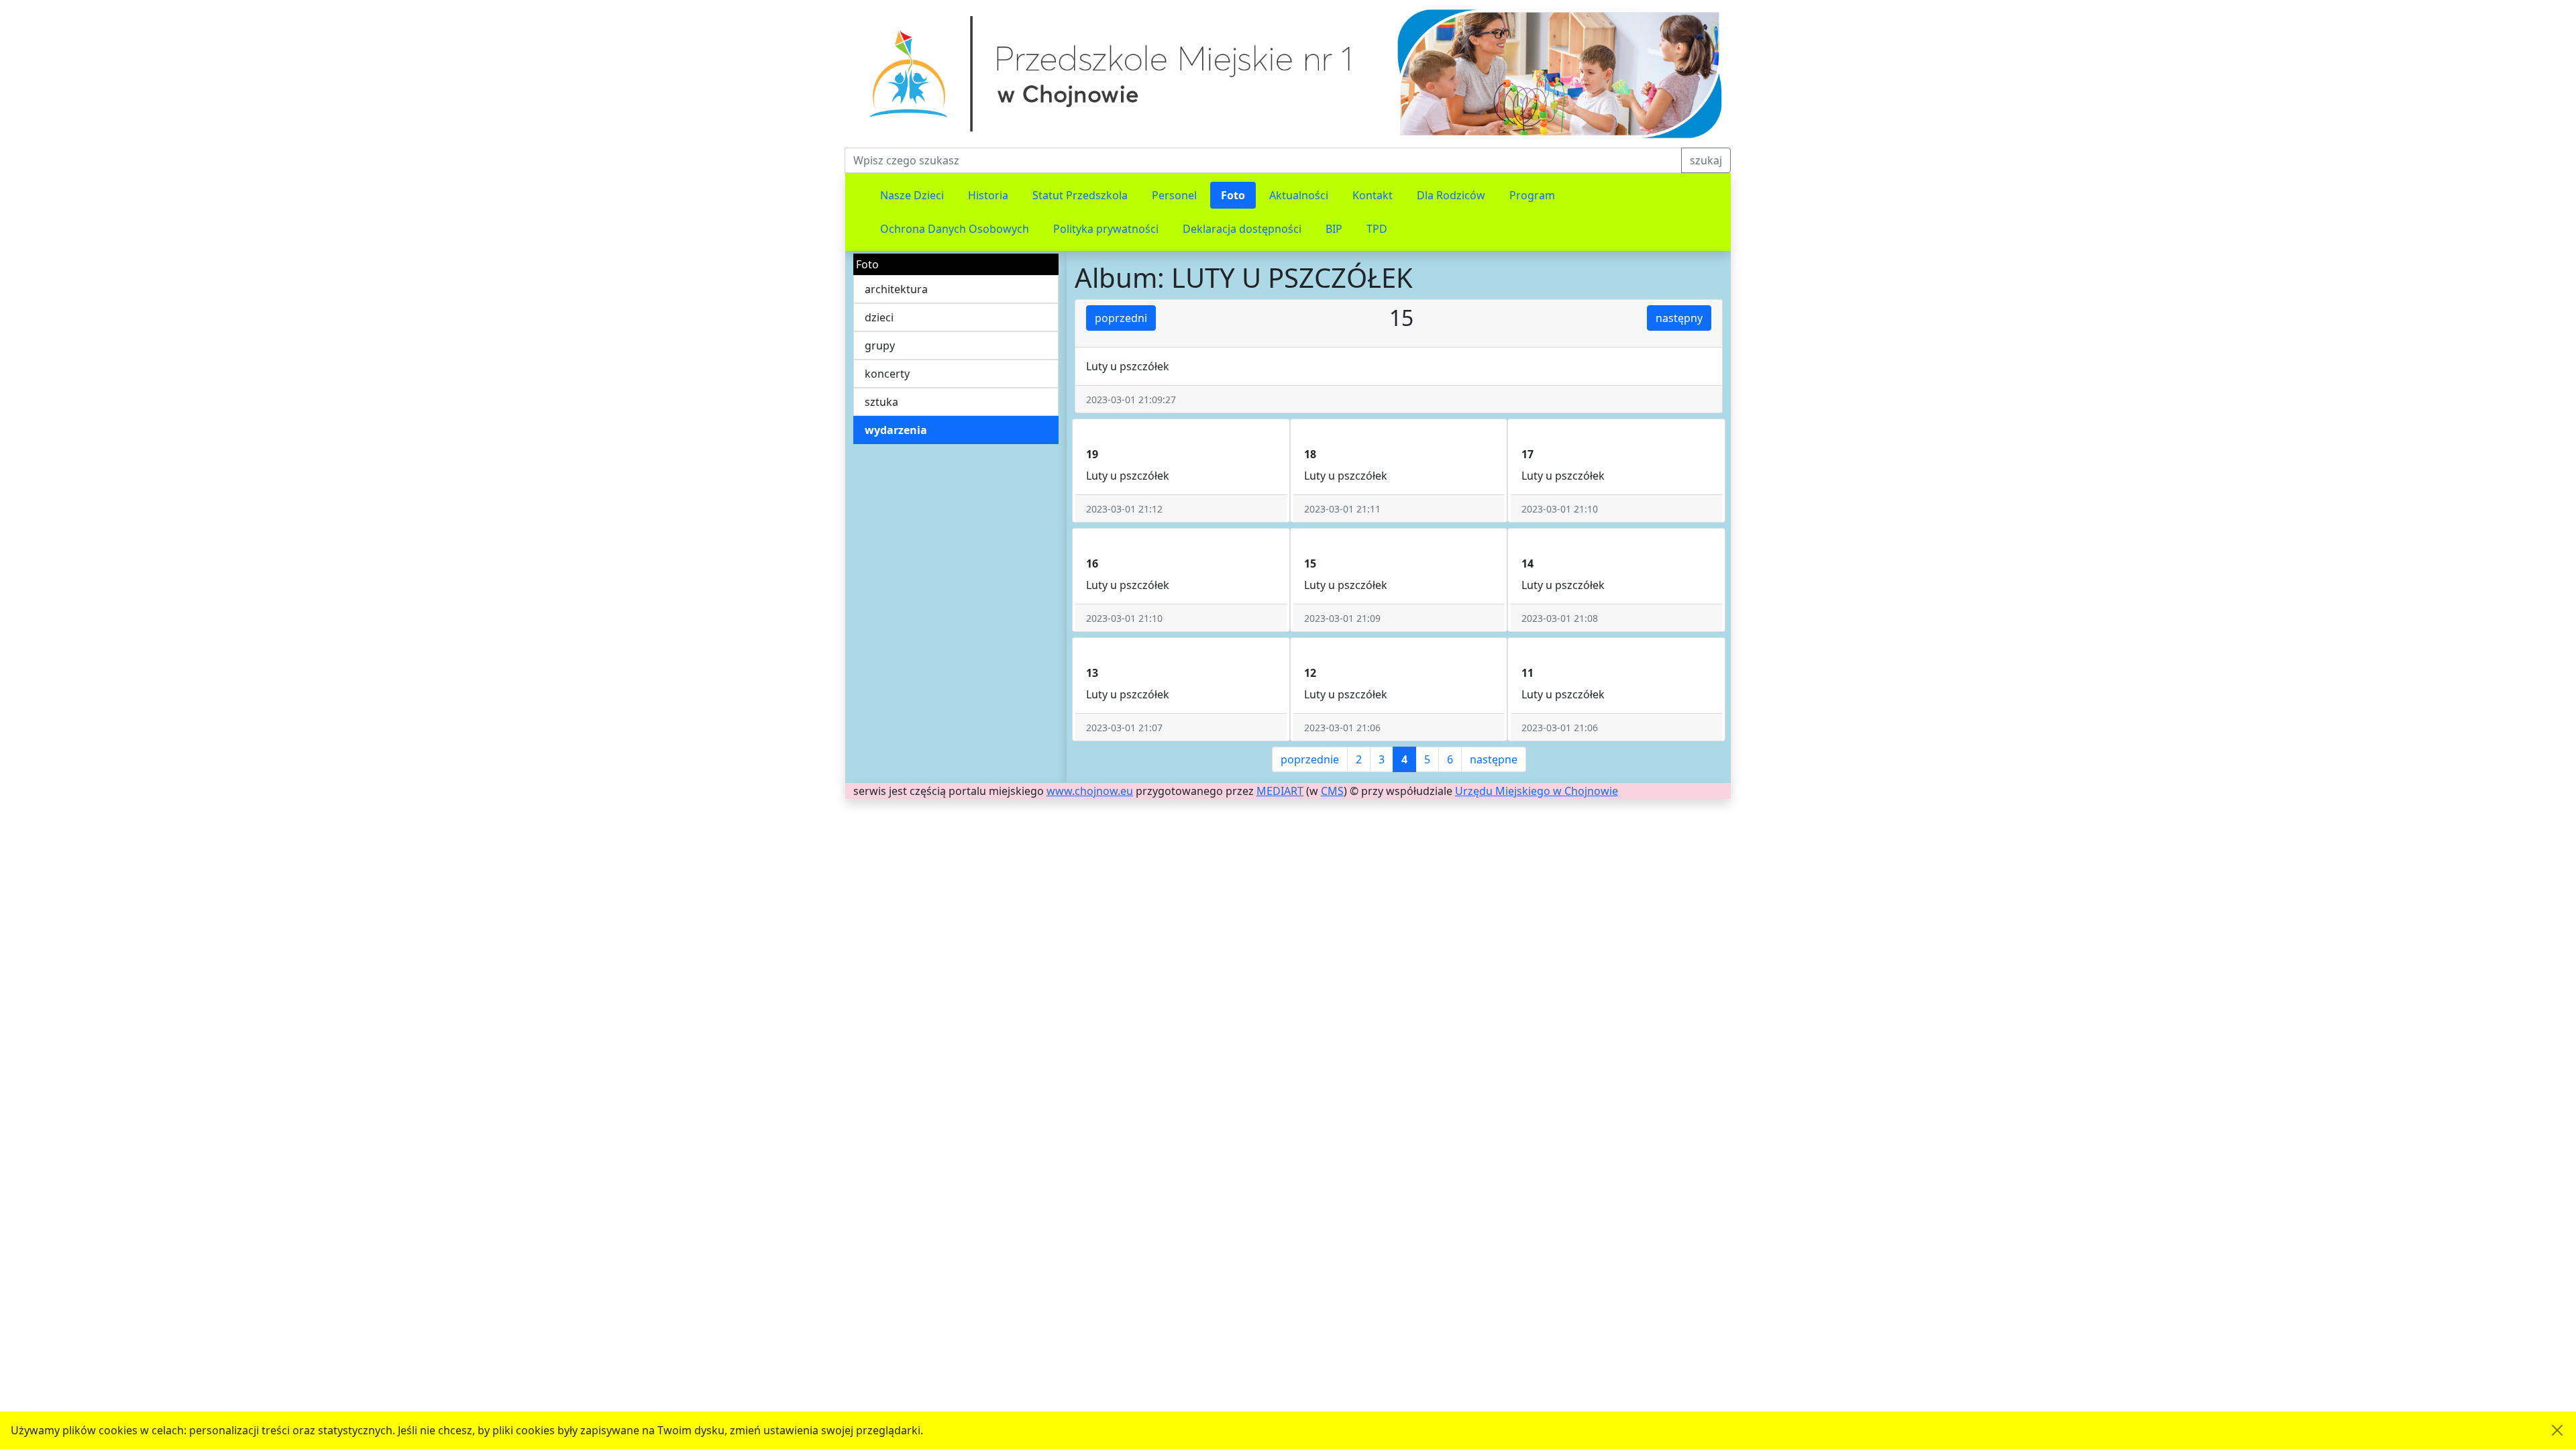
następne (1494, 759)
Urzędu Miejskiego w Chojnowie (1537, 791)
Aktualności (1299, 195)
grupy (880, 345)
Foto (1233, 195)
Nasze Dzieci (912, 195)
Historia (988, 195)
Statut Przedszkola (1080, 195)
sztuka (881, 402)
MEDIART (1280, 791)
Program (1532, 195)
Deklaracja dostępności (1242, 229)
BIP (1334, 229)
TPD (1377, 229)
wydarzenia (896, 430)
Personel (1174, 195)
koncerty (887, 374)
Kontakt (1373, 195)
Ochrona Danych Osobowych (955, 229)
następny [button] (1679, 318)
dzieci (879, 317)
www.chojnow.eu (1090, 791)
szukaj (1706, 160)
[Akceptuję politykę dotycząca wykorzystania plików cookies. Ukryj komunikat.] (2557, 1430)
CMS (1332, 791)
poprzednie (1310, 759)
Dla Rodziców (1451, 195)
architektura (896, 289)
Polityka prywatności (1106, 229)
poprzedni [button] (1121, 318)
